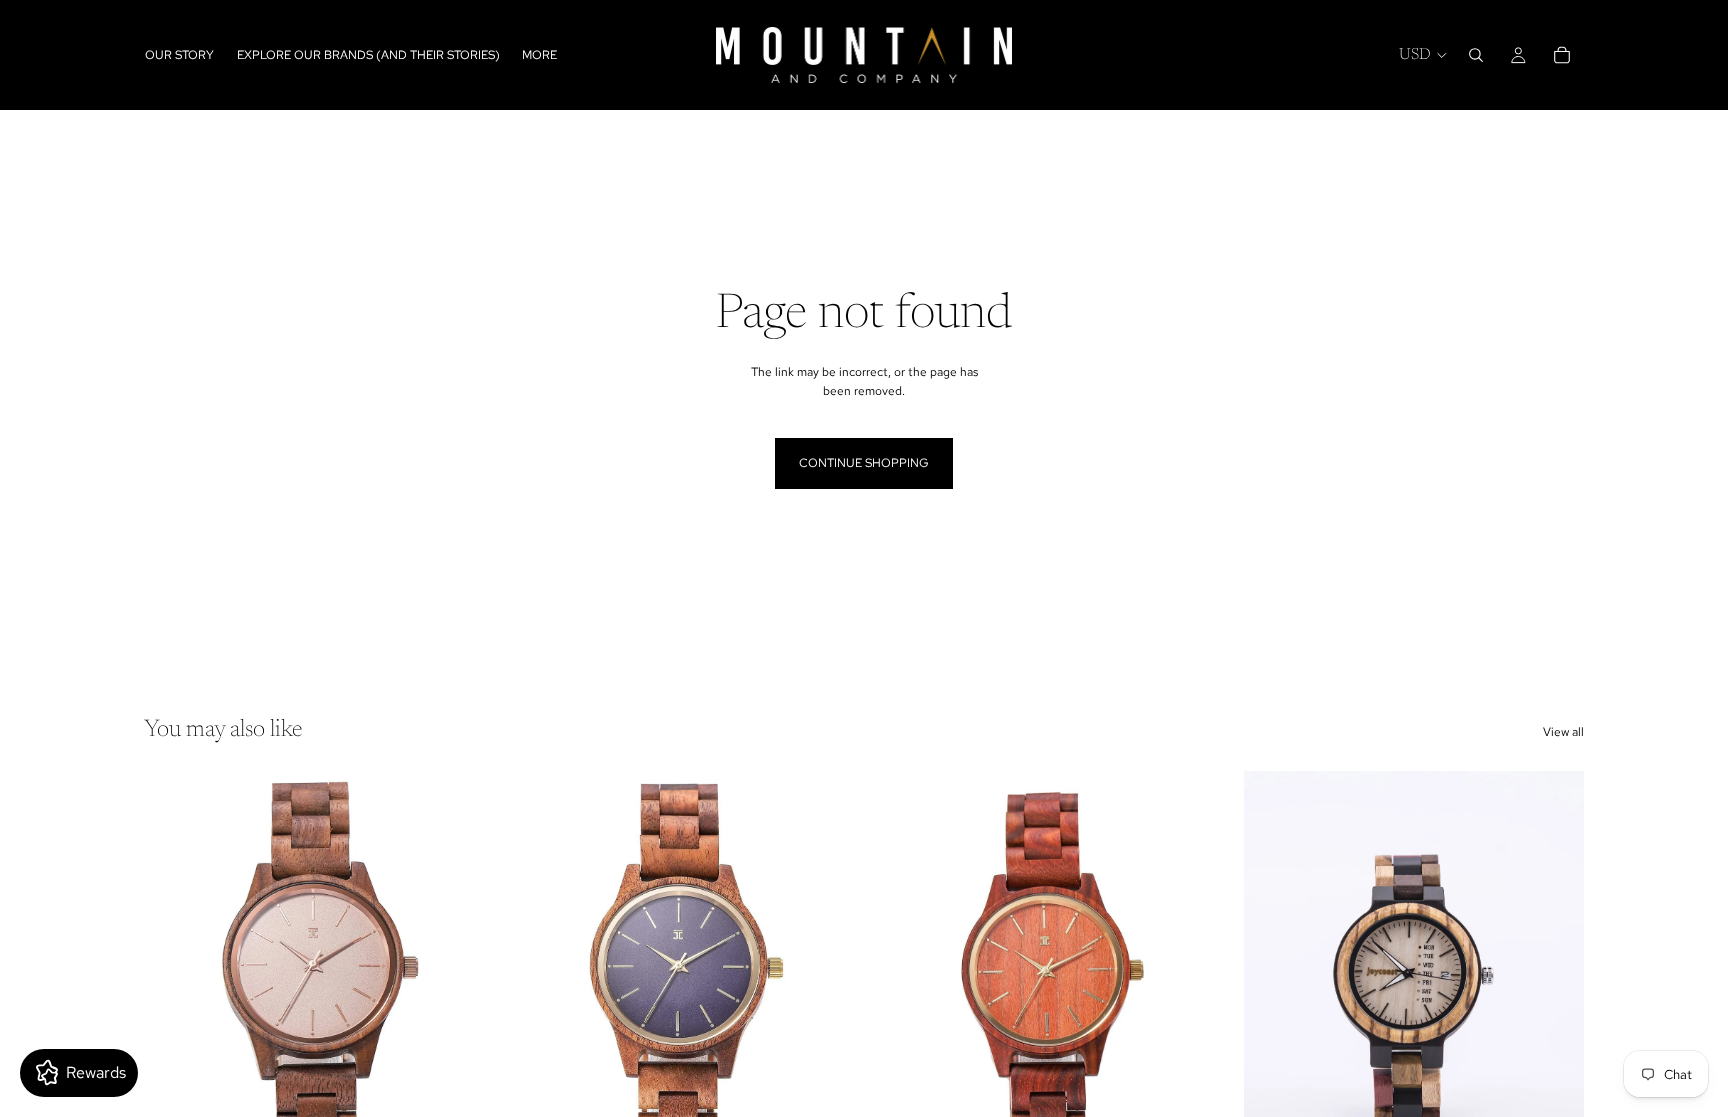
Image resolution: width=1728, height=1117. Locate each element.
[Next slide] (455, 984)
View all (1563, 732)
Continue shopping (864, 463)
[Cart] (1562, 55)
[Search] (1476, 55)
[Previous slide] (174, 984)
